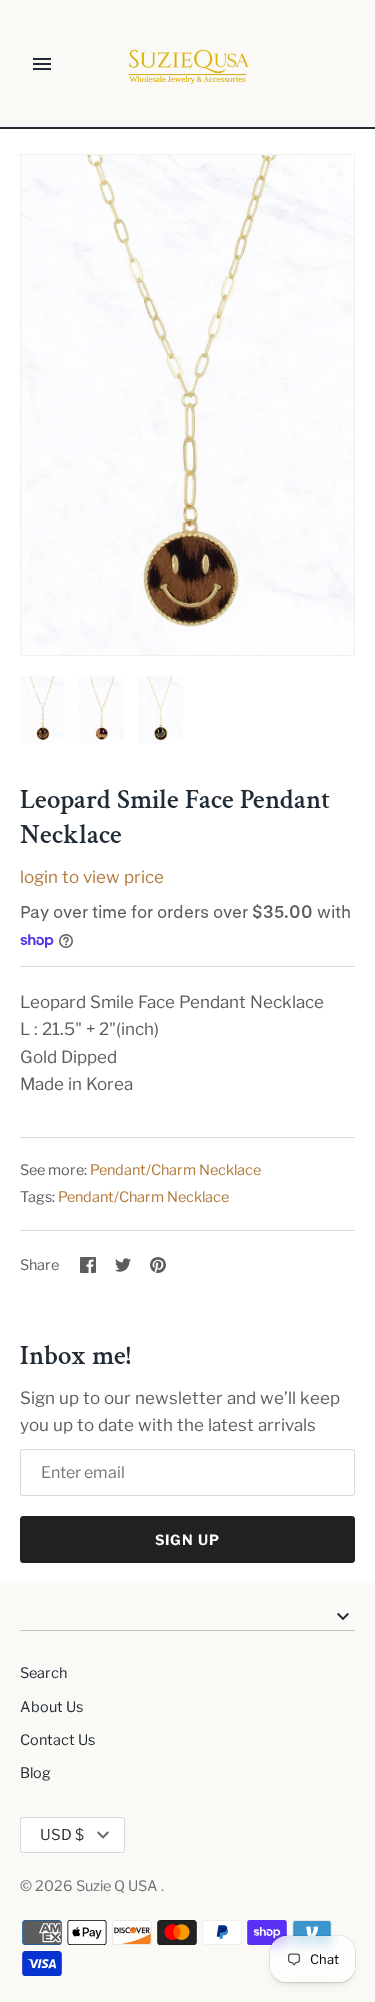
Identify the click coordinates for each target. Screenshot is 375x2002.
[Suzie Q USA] (187, 64)
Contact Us (57, 1740)
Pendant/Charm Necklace (175, 1170)
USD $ (62, 1835)
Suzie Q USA (118, 1886)
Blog (35, 1773)
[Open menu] (42, 64)
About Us (51, 1707)
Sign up (187, 1539)
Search (43, 1673)
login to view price (92, 877)
